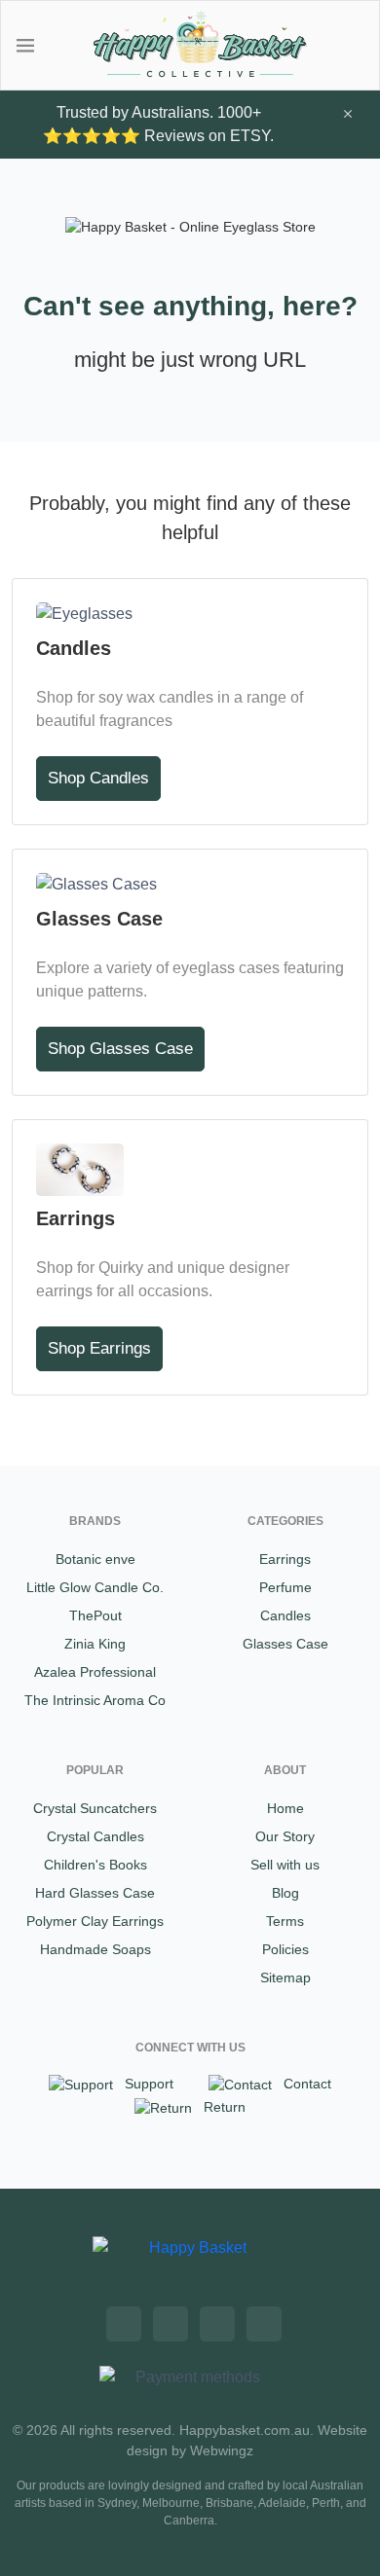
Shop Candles (98, 778)
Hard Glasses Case (95, 1893)
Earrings (285, 1559)
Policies (285, 1949)
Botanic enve (95, 1559)
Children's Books (95, 1865)
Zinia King (95, 1644)
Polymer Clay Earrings (95, 1921)
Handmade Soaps (95, 1949)
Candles (285, 1615)
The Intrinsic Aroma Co (95, 1700)
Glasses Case (285, 1644)
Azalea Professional (95, 1672)
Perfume (285, 1587)
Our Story (285, 1836)
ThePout (95, 1615)
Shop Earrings (99, 1348)
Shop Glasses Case (120, 1049)
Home (285, 1808)
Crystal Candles (95, 1836)
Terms (285, 1921)
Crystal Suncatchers (95, 1808)
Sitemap (285, 1977)
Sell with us (285, 1865)
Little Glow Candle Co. (95, 1587)
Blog (285, 1893)
